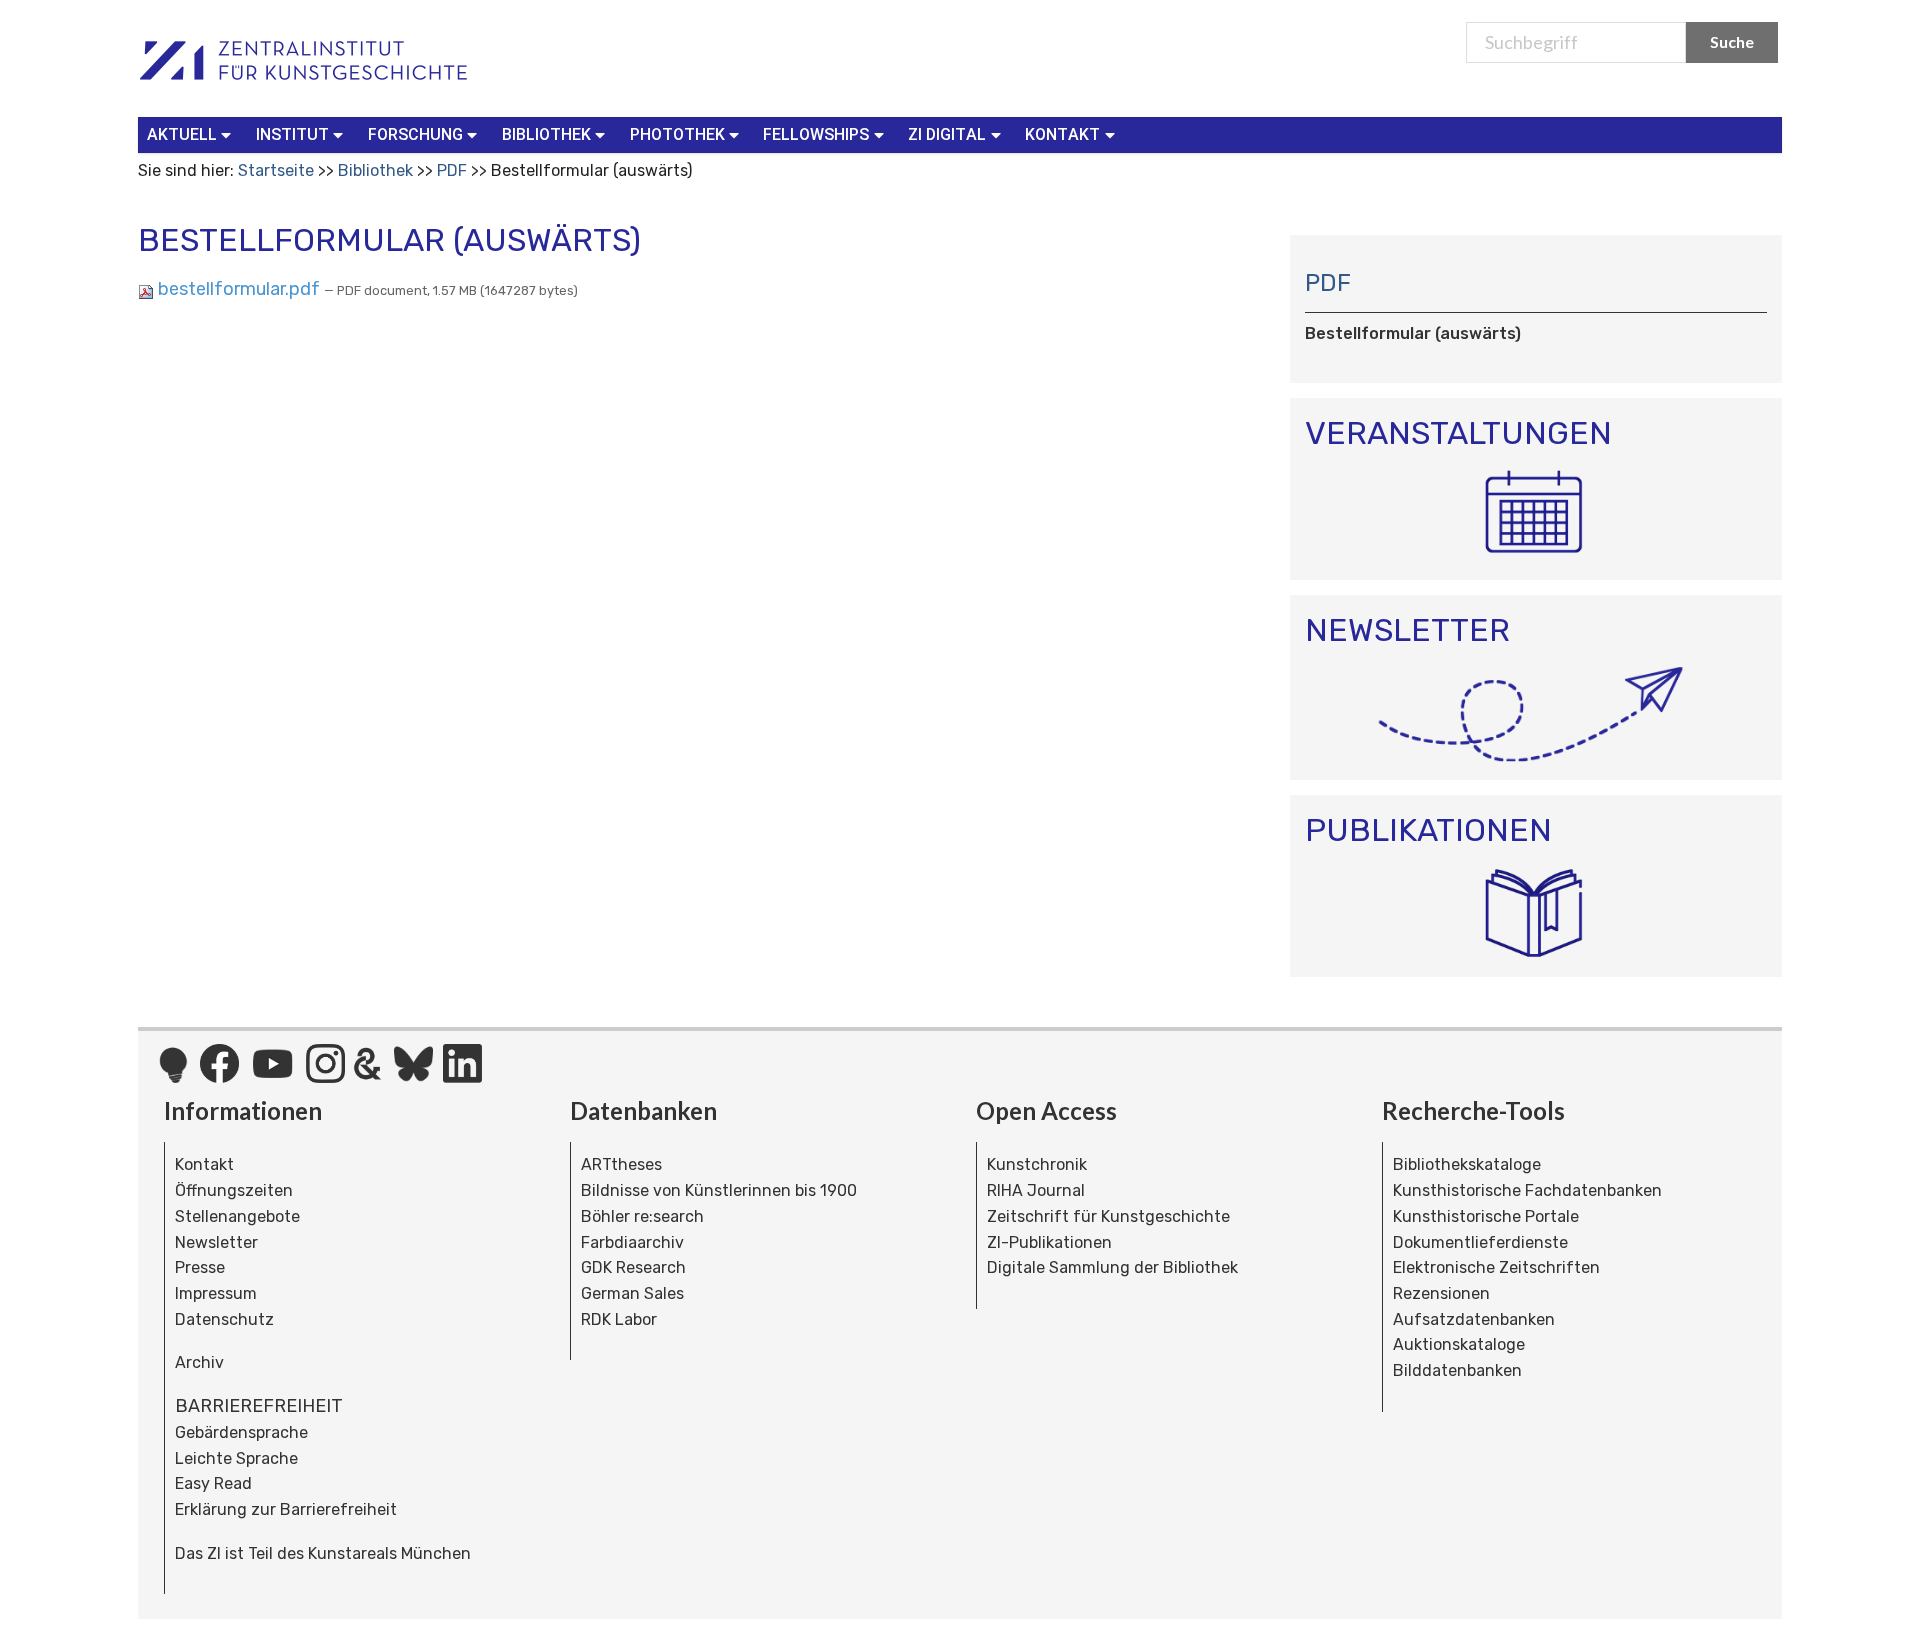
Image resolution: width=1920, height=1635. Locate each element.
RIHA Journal (1036, 1190)
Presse (200, 1267)
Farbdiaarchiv (632, 1242)
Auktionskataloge (1459, 1344)
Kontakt (204, 1164)
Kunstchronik (1037, 1164)
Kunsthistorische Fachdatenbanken (1527, 1190)
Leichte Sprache (236, 1458)
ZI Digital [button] (947, 134)
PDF (452, 170)
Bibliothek (375, 170)
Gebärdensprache (241, 1432)
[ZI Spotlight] (173, 1075)
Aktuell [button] (182, 134)
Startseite (276, 170)
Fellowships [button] (816, 134)
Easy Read (213, 1483)
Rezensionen (1441, 1293)
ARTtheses (621, 1164)
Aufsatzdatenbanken (1474, 1319)
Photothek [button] (677, 134)
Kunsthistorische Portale (1486, 1216)
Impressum (216, 1293)
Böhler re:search (642, 1216)
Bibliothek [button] (546, 134)
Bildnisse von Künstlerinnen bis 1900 (719, 1190)
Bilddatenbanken (1457, 1370)
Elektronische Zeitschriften (1496, 1267)
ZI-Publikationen (1049, 1242)
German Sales (632, 1293)
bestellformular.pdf (239, 289)
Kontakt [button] (1062, 134)
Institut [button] (292, 134)
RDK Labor (619, 1319)
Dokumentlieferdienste (1480, 1242)
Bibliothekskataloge (1467, 1164)
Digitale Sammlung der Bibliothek (1112, 1267)
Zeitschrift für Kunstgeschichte (1108, 1216)
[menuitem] (193, 135)
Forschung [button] (415, 134)
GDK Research (633, 1267)
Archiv (199, 1362)
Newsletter (216, 1242)
